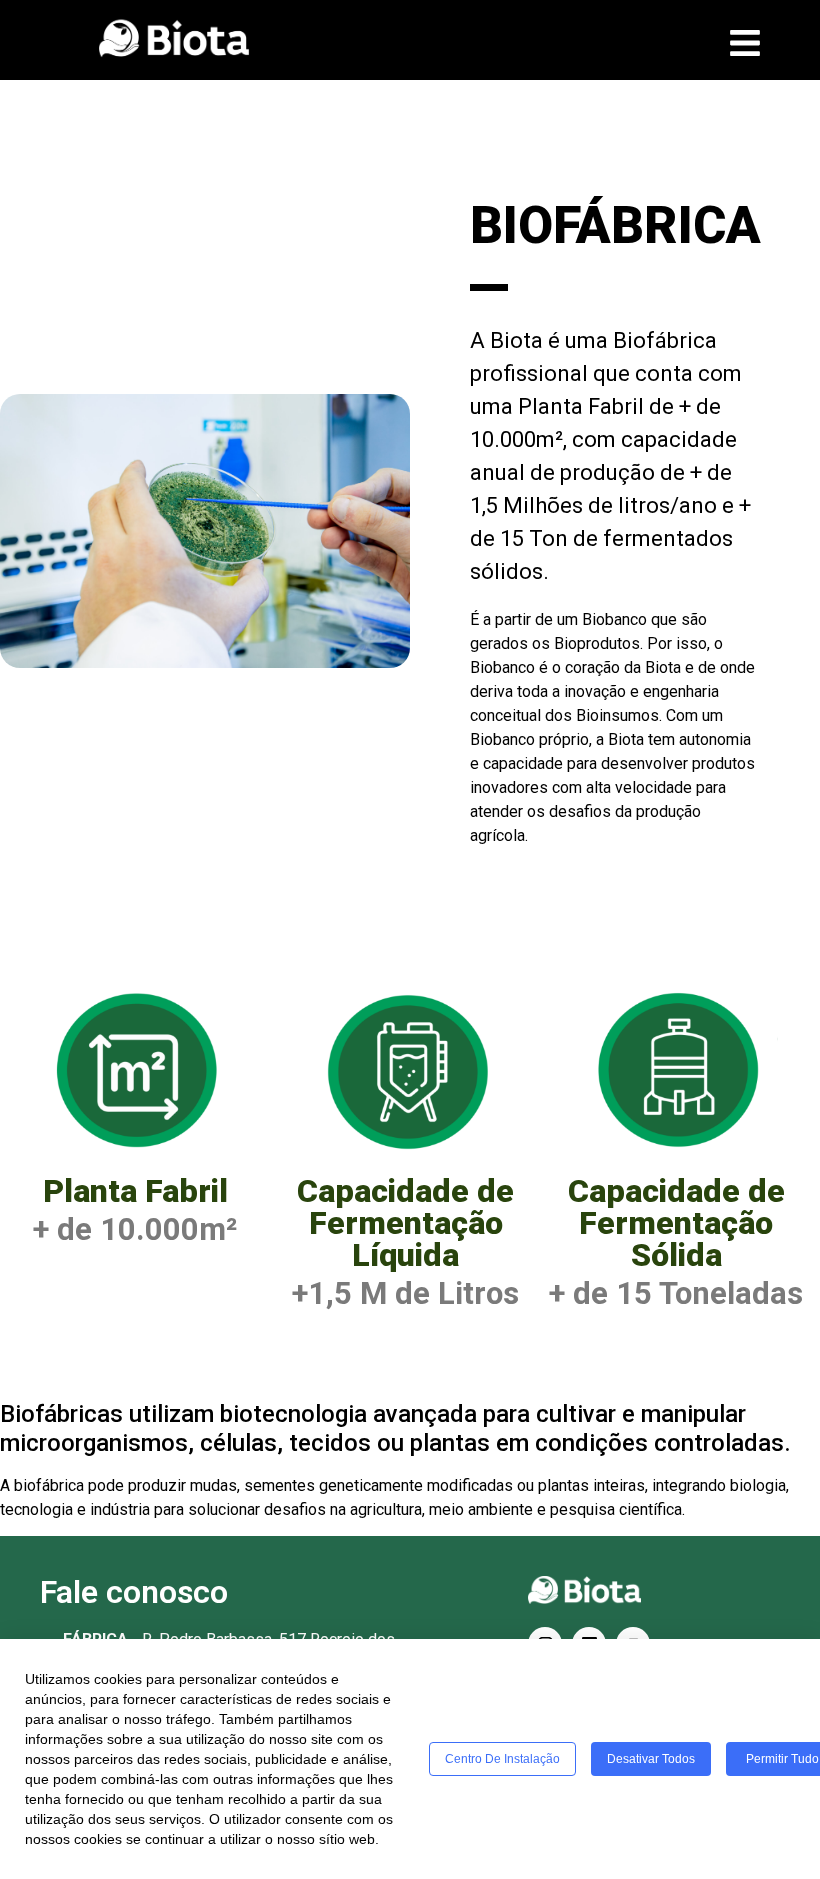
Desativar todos (651, 1759)
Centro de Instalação (502, 1759)
